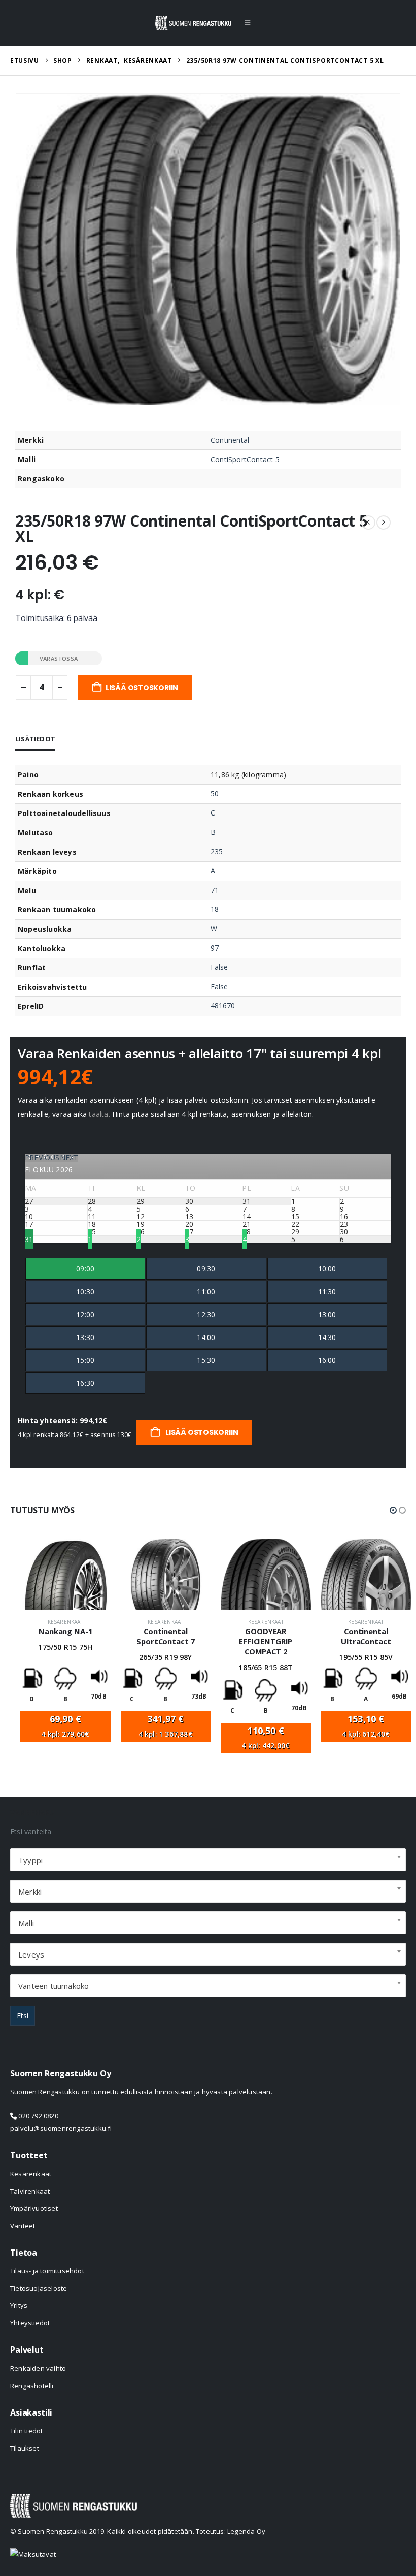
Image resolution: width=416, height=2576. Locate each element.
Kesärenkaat (65, 1622)
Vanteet (23, 2226)
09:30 (206, 1269)
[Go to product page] (65, 1574)
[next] (384, 523)
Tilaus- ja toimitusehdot (47, 2271)
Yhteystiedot (30, 2323)
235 (217, 851)
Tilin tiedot (26, 2431)
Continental (230, 440)
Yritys (19, 2305)
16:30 (85, 1383)
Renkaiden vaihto (38, 2368)
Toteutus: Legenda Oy (231, 2531)
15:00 (85, 1360)
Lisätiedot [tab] (35, 739)
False (219, 967)
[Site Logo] (193, 23)
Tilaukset (25, 2448)
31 (29, 1239)
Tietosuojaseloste (39, 2288)
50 (215, 793)
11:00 (206, 1292)
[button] (247, 23)
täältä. (99, 1114)
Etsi (23, 2016)
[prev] (368, 523)
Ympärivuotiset (34, 2208)
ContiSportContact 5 (245, 459)
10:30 (85, 1292)
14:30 (327, 1337)
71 (215, 890)
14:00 (206, 1337)
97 (215, 948)
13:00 (327, 1314)
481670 (223, 1006)
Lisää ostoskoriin (142, 688)
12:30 (206, 1314)
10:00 (327, 1269)
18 (215, 909)
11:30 (327, 1292)
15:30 (206, 1360)
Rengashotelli (32, 2386)
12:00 (85, 1314)
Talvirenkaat (30, 2191)
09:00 (85, 1269)
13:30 (85, 1337)
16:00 (327, 1360)
